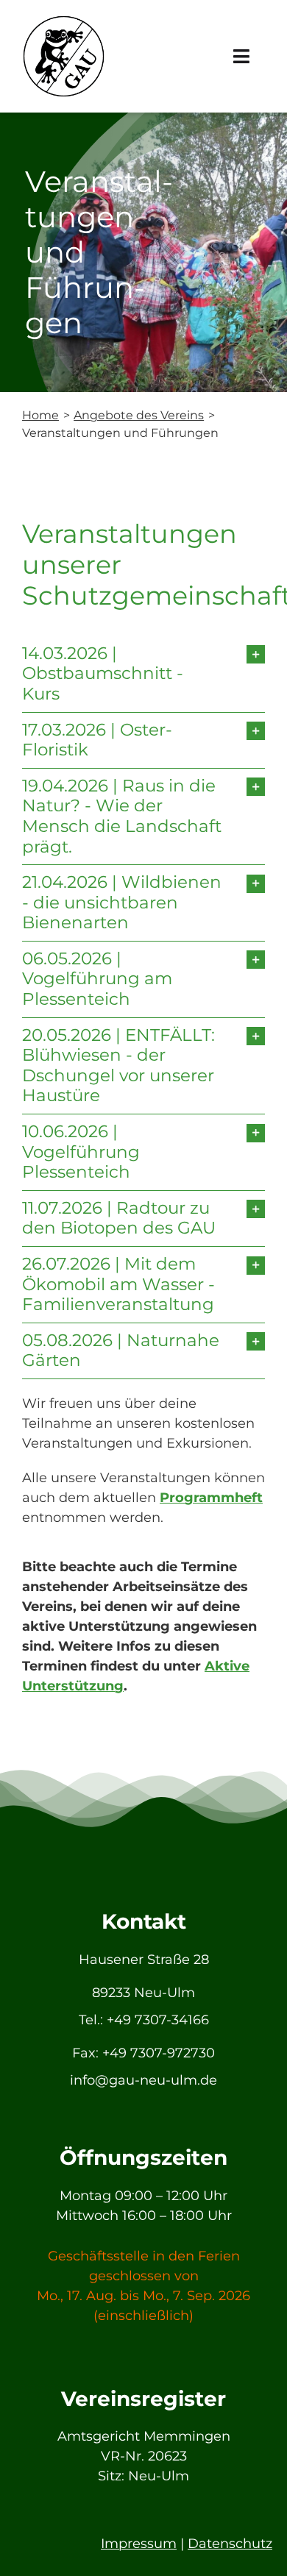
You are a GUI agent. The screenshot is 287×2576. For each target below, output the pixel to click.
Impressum (139, 2544)
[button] (143, 674)
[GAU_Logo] (64, 21)
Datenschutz (230, 2544)
